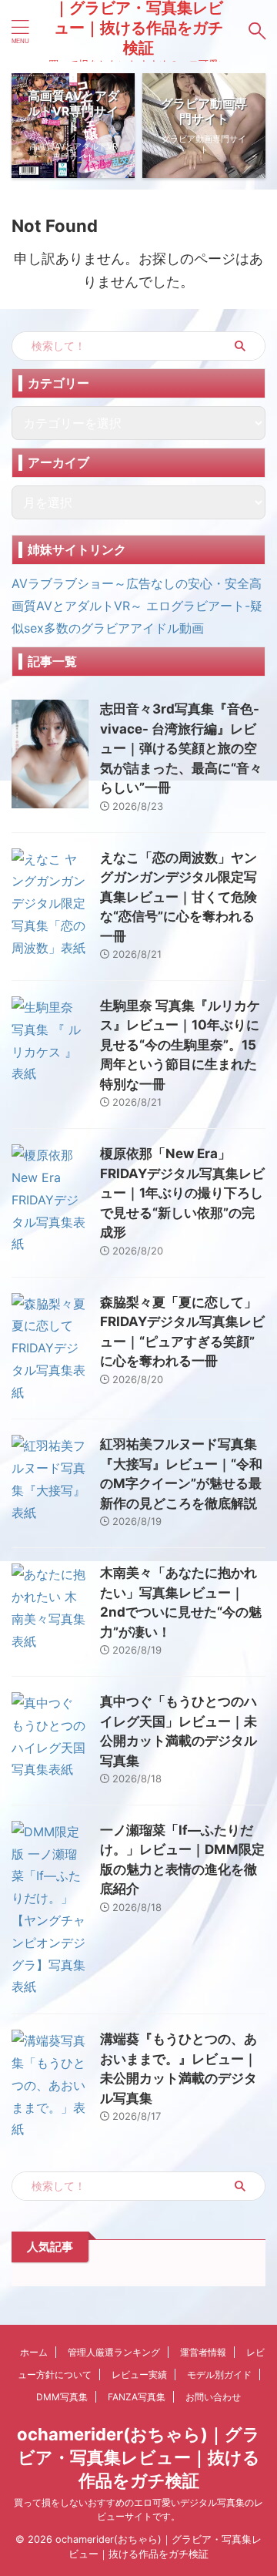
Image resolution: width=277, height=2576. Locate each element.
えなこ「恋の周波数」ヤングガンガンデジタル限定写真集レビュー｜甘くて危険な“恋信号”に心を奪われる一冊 (179, 897)
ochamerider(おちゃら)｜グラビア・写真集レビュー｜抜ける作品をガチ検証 (138, 2457)
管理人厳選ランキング (114, 2352)
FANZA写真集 (137, 2397)
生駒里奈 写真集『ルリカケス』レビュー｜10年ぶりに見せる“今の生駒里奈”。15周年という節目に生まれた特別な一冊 (180, 1045)
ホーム (34, 2352)
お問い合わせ (213, 2397)
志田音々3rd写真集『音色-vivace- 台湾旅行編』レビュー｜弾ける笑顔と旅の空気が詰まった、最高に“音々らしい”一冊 (181, 748)
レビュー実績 (139, 2374)
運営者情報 (203, 2352)
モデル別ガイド (219, 2374)
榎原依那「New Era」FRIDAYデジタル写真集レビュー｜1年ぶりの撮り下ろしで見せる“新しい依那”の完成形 (182, 1193)
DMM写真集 (62, 2397)
